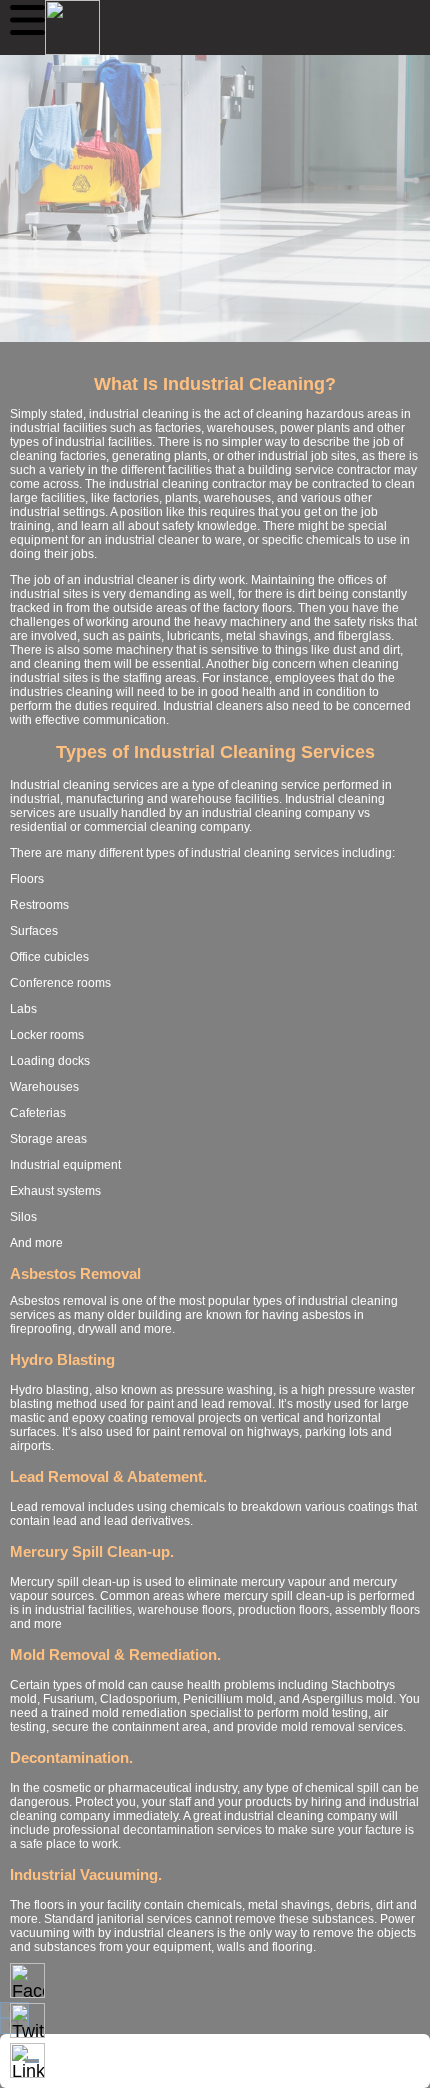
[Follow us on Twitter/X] (27, 2020)
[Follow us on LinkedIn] (27, 2060)
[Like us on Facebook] (27, 1980)
